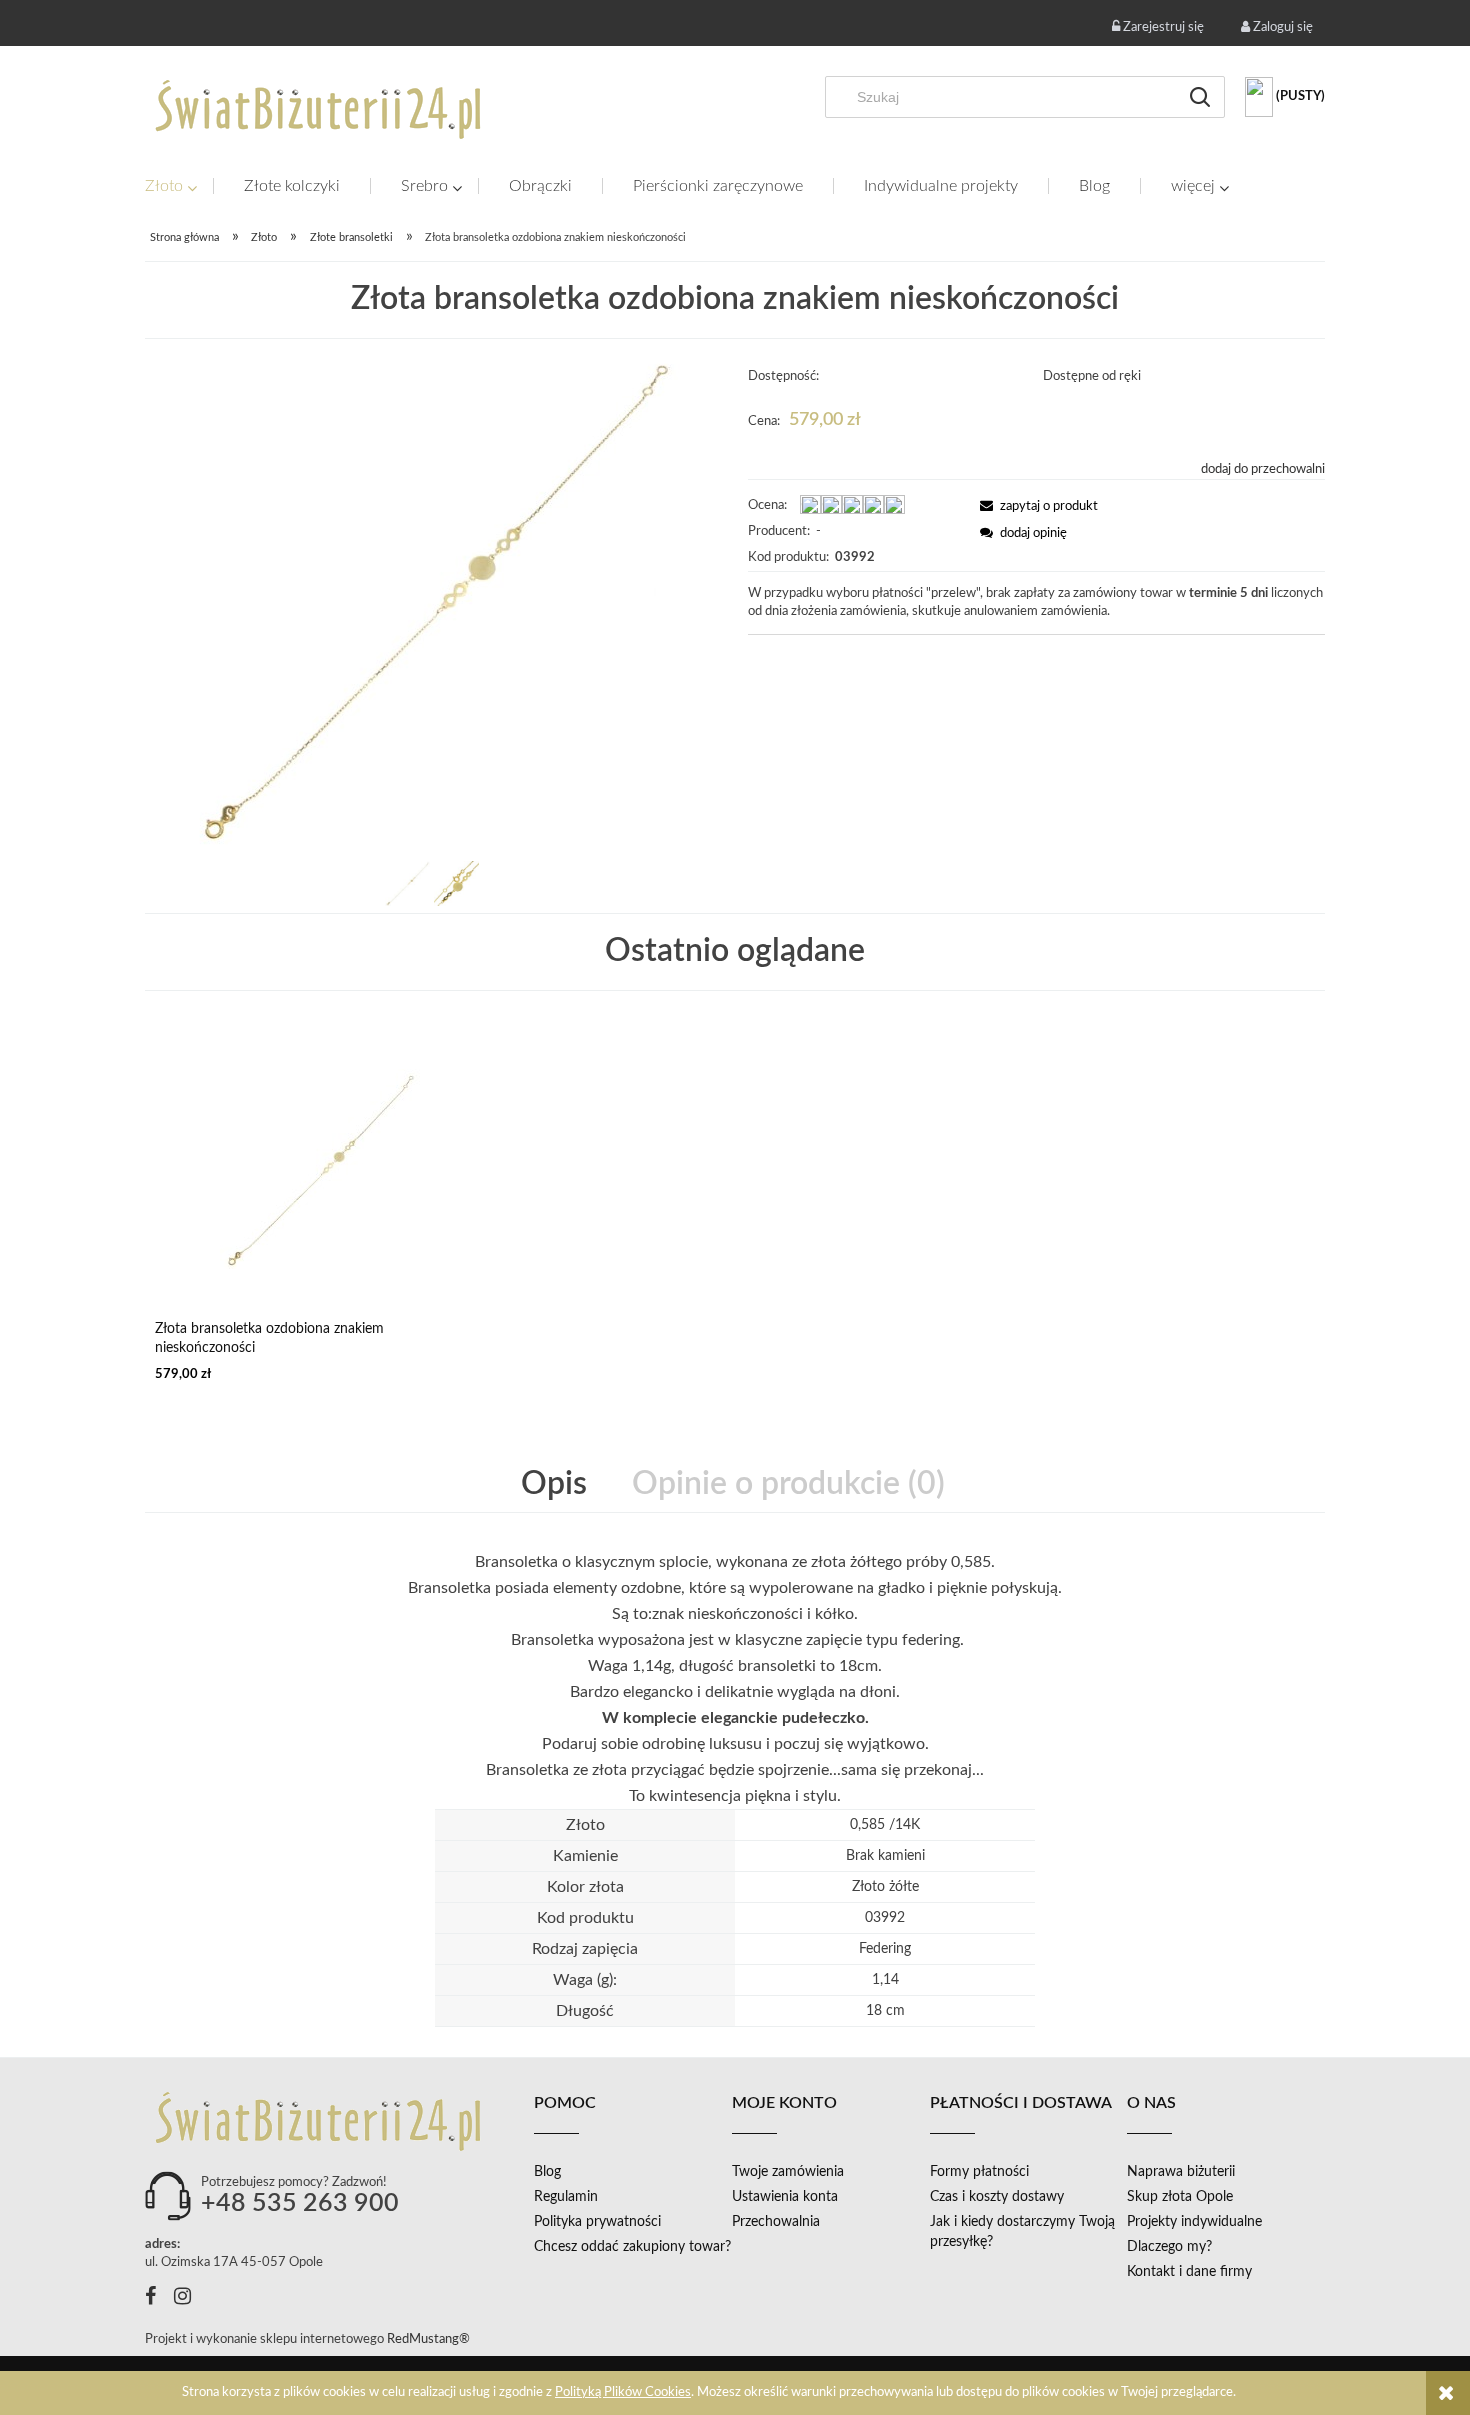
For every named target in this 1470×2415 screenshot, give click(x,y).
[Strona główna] (320, 109)
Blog (547, 2172)
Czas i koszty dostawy (997, 2197)
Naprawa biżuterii (1181, 2172)
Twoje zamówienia (788, 2172)
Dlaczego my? (1169, 2247)
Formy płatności (979, 2172)
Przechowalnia (776, 2222)
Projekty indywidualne (1194, 2222)
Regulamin (566, 2197)
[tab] (556, 1484)
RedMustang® (430, 2339)
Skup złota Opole (1180, 2197)
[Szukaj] (1200, 97)
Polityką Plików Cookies (623, 2392)
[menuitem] (179, 186)
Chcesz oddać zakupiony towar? (632, 2247)
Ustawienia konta (785, 2197)
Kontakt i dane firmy (1189, 2272)
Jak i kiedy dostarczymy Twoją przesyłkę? (1022, 2232)
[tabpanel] (735, 1679)
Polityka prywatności (597, 2222)
